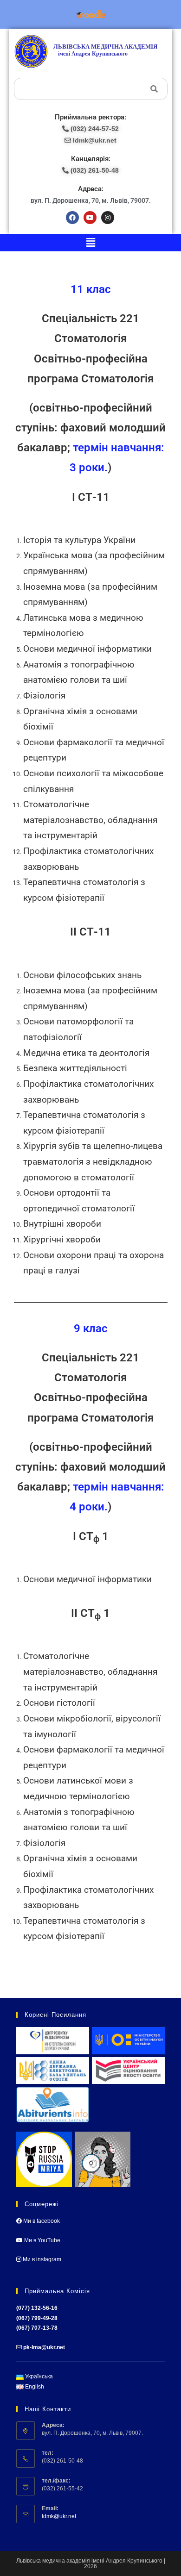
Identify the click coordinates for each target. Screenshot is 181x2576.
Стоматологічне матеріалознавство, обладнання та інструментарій (90, 820)
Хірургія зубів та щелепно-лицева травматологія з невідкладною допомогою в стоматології (93, 1162)
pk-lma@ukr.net (44, 2347)
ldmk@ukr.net (59, 2516)
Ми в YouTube (42, 2240)
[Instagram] (108, 218)
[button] (90, 243)
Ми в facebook (41, 2221)
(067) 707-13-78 (37, 2328)
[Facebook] (72, 218)
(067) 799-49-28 (37, 2318)
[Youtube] (90, 218)
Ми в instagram (41, 2259)
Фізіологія (44, 696)
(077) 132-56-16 (37, 2308)
